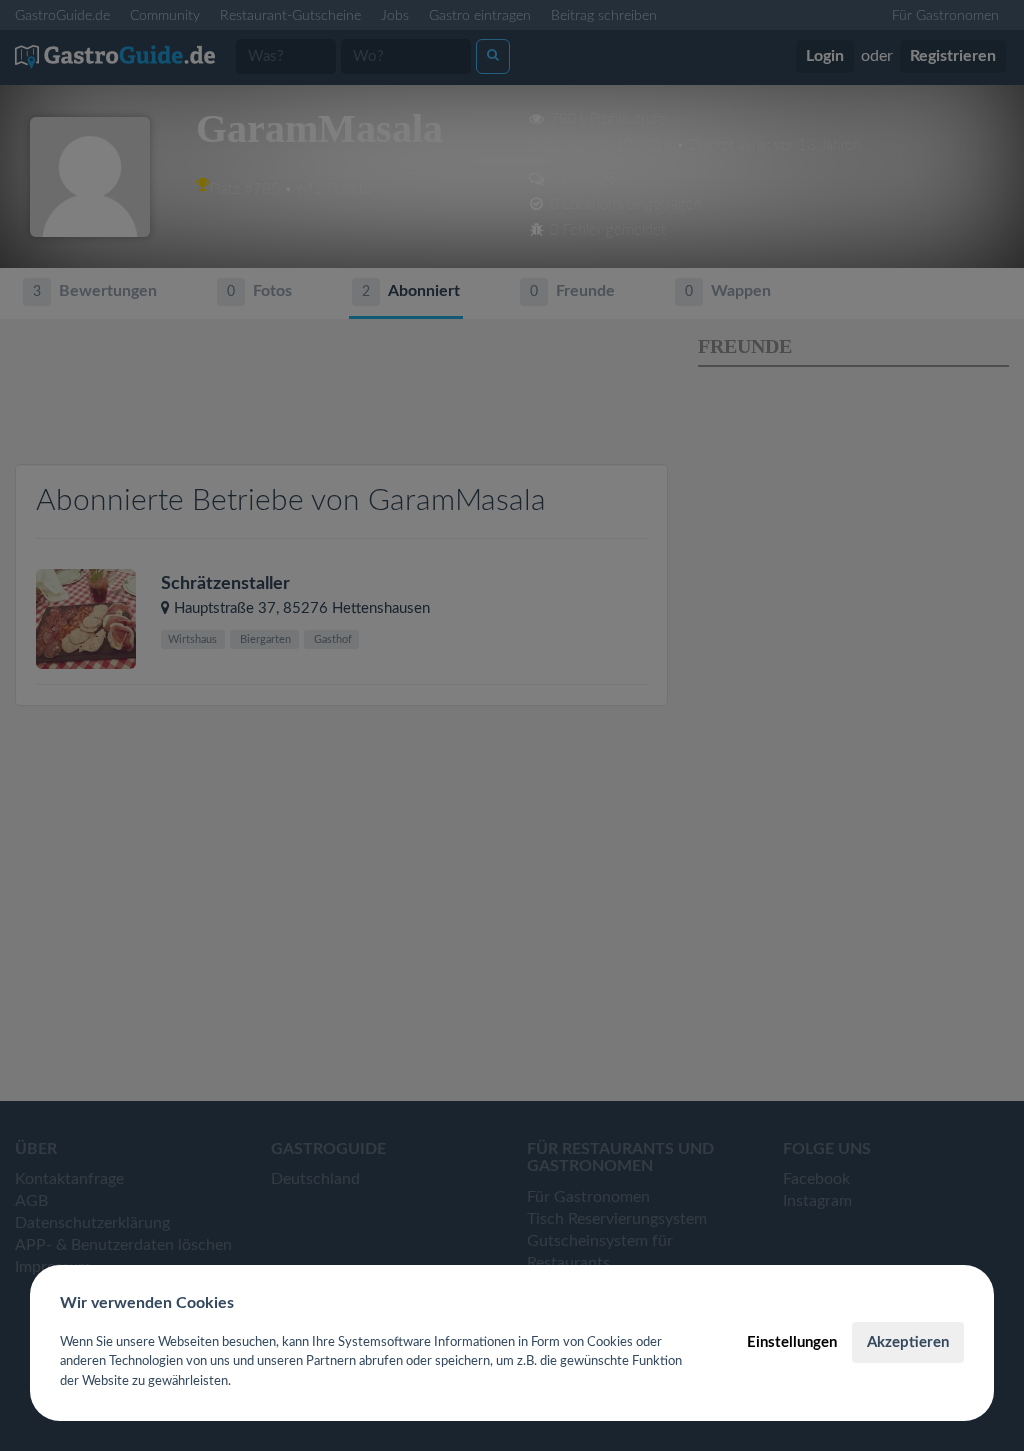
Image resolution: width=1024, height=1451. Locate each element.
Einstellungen (792, 1342)
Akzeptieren (908, 1342)
